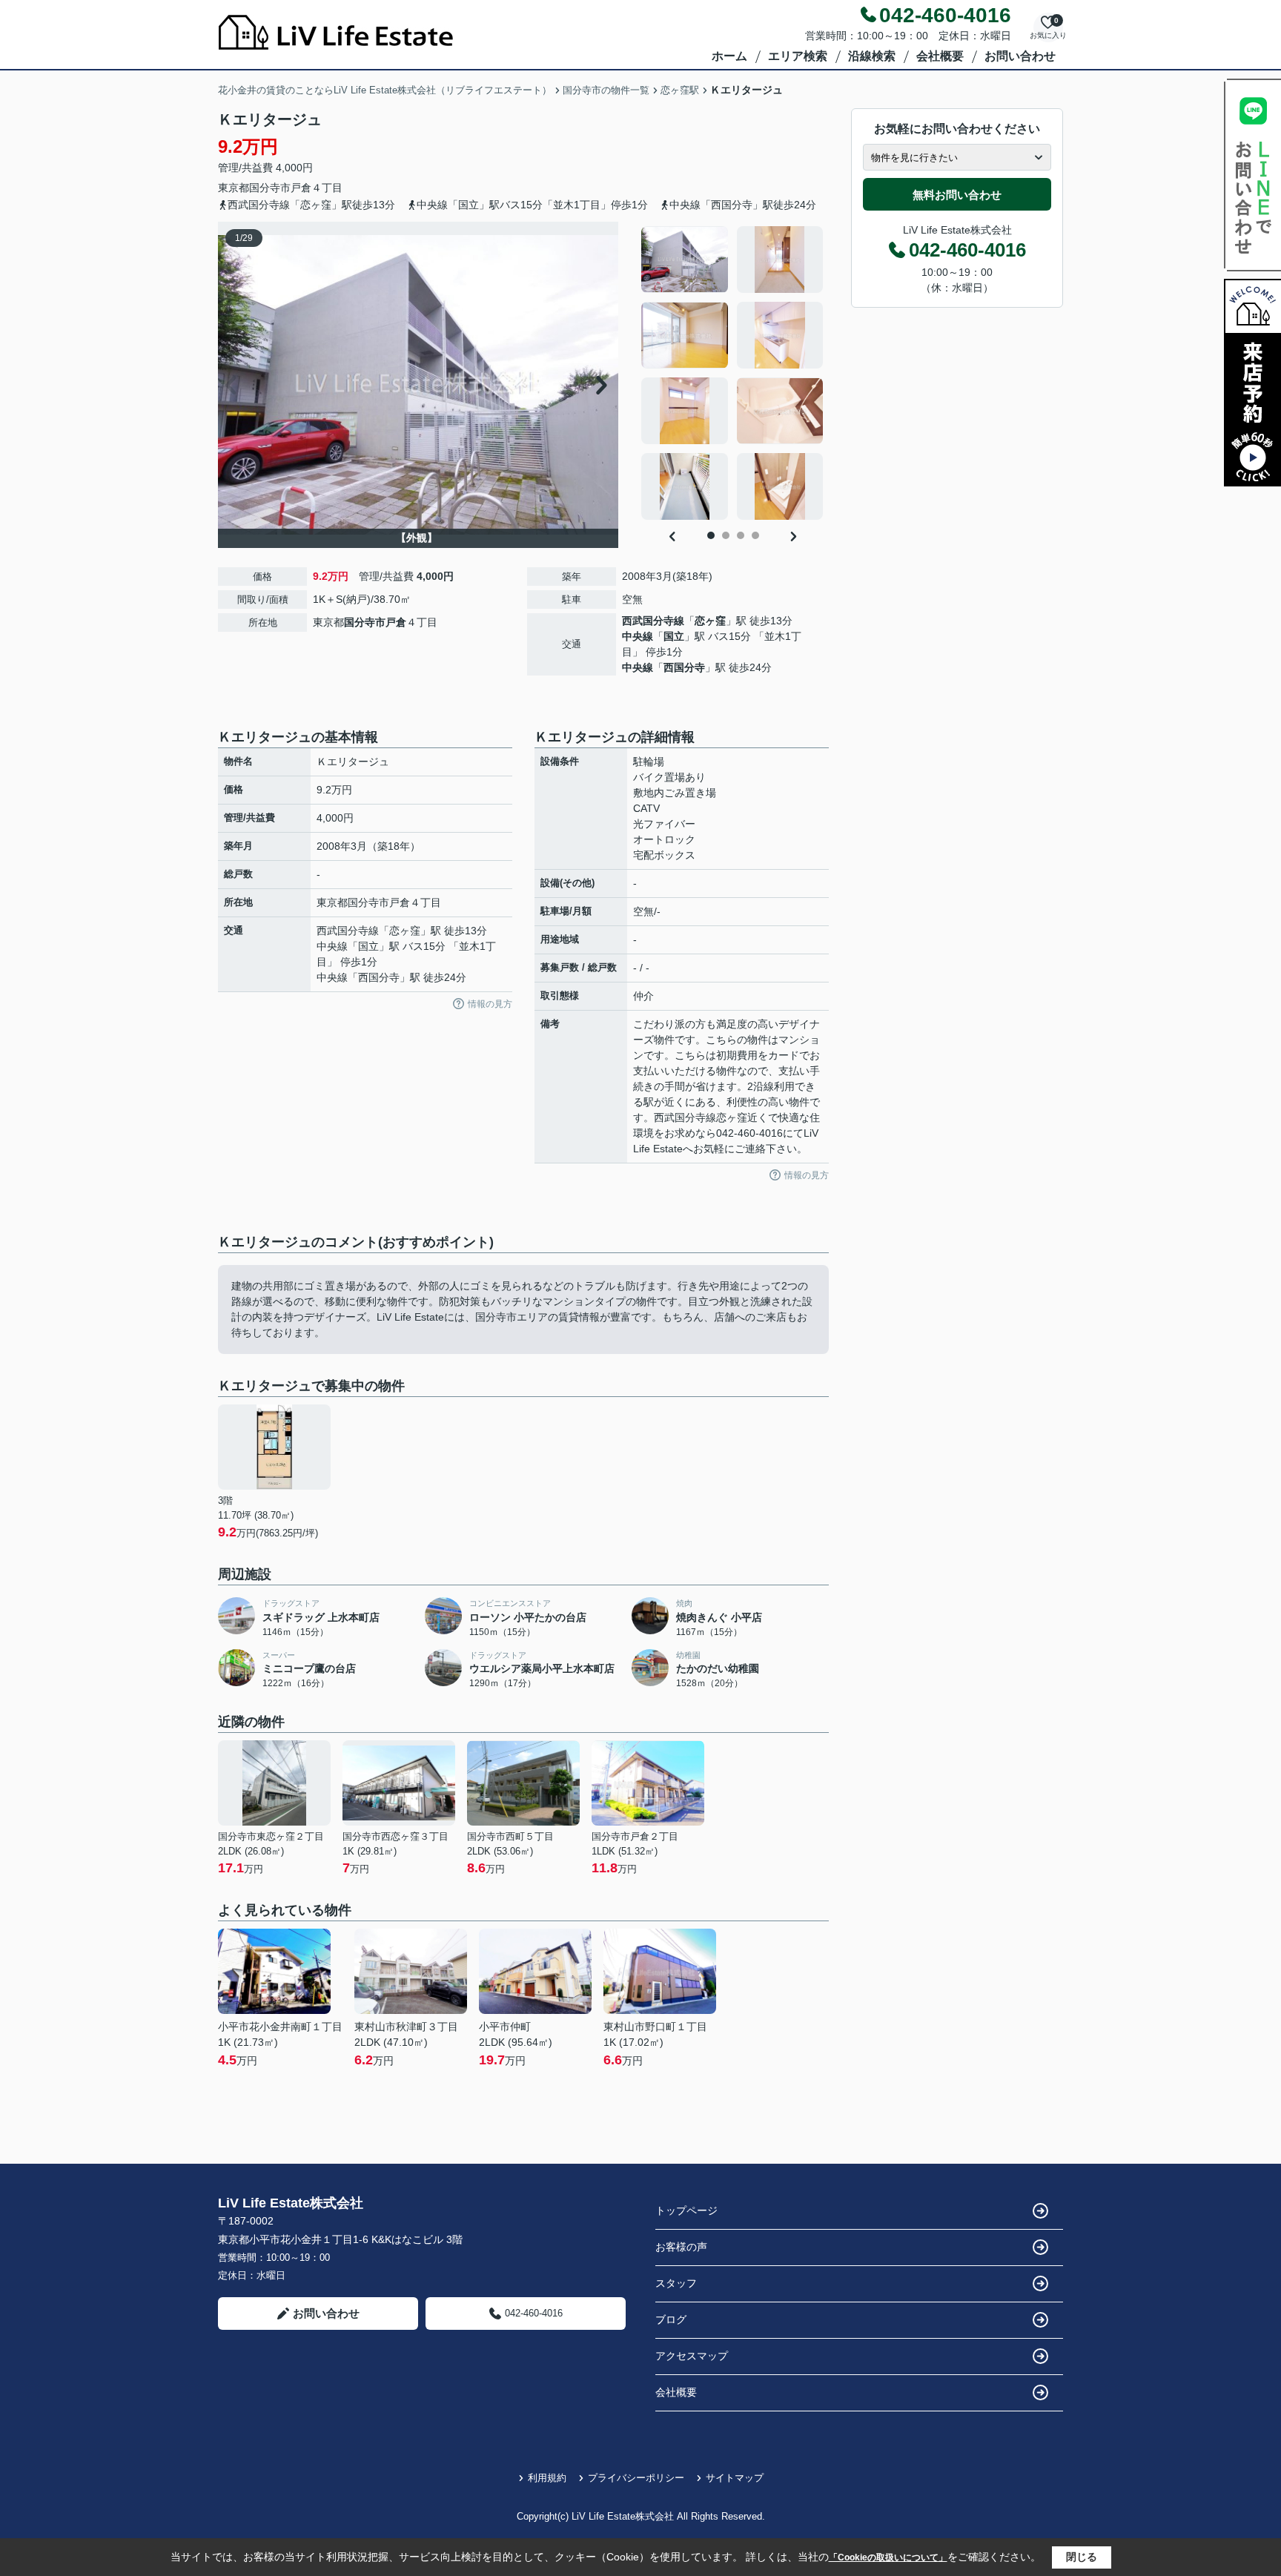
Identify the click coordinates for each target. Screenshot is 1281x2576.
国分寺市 (270, 188)
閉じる (1082, 2557)
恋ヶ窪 (710, 621)
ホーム (729, 56)
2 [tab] (726, 535)
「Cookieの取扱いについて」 (888, 2557)
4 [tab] (755, 535)
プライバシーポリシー (636, 2478)
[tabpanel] (733, 373)
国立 (674, 636)
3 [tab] (741, 535)
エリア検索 (798, 56)
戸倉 (301, 188)
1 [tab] (711, 535)
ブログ (671, 2319)
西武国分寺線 (653, 621)
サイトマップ (735, 2478)
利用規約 (547, 2478)
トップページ (686, 2210)
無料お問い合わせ (957, 195)
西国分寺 (684, 667)
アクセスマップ (692, 2356)
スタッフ (676, 2283)
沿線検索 (872, 56)
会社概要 (940, 56)
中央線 (638, 636)
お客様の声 (681, 2247)
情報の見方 (490, 1004)
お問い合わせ (1020, 56)
